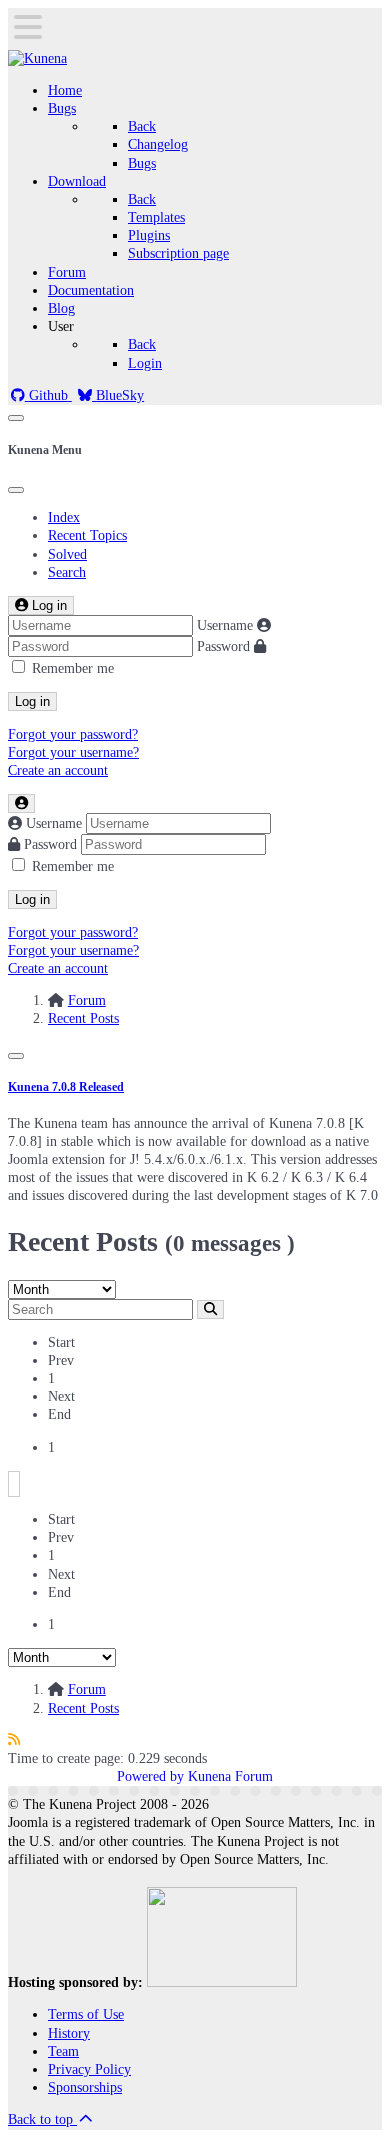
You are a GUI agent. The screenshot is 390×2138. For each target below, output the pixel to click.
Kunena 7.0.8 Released (66, 1087)
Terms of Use (86, 2014)
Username (225, 625)
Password (223, 646)
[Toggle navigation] (16, 418)
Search (67, 572)
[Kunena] (37, 58)
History (69, 2033)
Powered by (150, 1776)
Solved (67, 554)
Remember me (73, 668)
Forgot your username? (73, 752)
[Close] (16, 490)
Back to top (42, 2119)
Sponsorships (85, 2087)
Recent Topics (87, 535)
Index (64, 517)
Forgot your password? (73, 734)
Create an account (58, 770)
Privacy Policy (89, 2069)
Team (63, 2051)
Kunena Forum (230, 1776)
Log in (32, 701)
